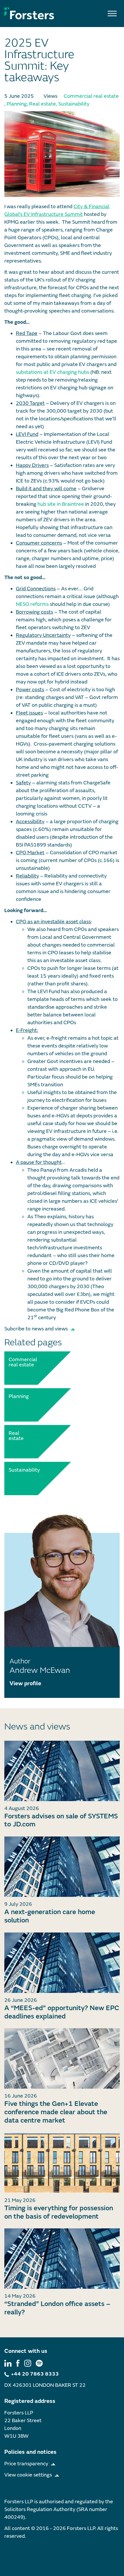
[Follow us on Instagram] (28, 2363)
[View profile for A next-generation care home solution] (62, 1867)
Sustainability (74, 104)
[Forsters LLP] (29, 13)
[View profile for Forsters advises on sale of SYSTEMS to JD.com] (62, 1771)
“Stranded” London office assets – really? (57, 2308)
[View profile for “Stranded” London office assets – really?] (62, 2259)
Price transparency (26, 2464)
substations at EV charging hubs (52, 372)
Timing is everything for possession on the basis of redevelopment (59, 2212)
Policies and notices (30, 2452)
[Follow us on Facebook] (18, 2363)
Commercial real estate (91, 96)
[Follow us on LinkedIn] (8, 2363)
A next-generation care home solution (50, 1916)
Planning (17, 104)
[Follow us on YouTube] (39, 2363)
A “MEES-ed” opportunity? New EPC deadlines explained (62, 2012)
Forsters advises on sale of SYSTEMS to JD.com (61, 1820)
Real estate (43, 104)
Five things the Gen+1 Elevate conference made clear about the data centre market (56, 2112)
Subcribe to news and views (36, 1329)
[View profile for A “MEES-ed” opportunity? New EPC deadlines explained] (62, 1963)
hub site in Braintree (61, 504)
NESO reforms (32, 604)
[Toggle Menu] (112, 13)
